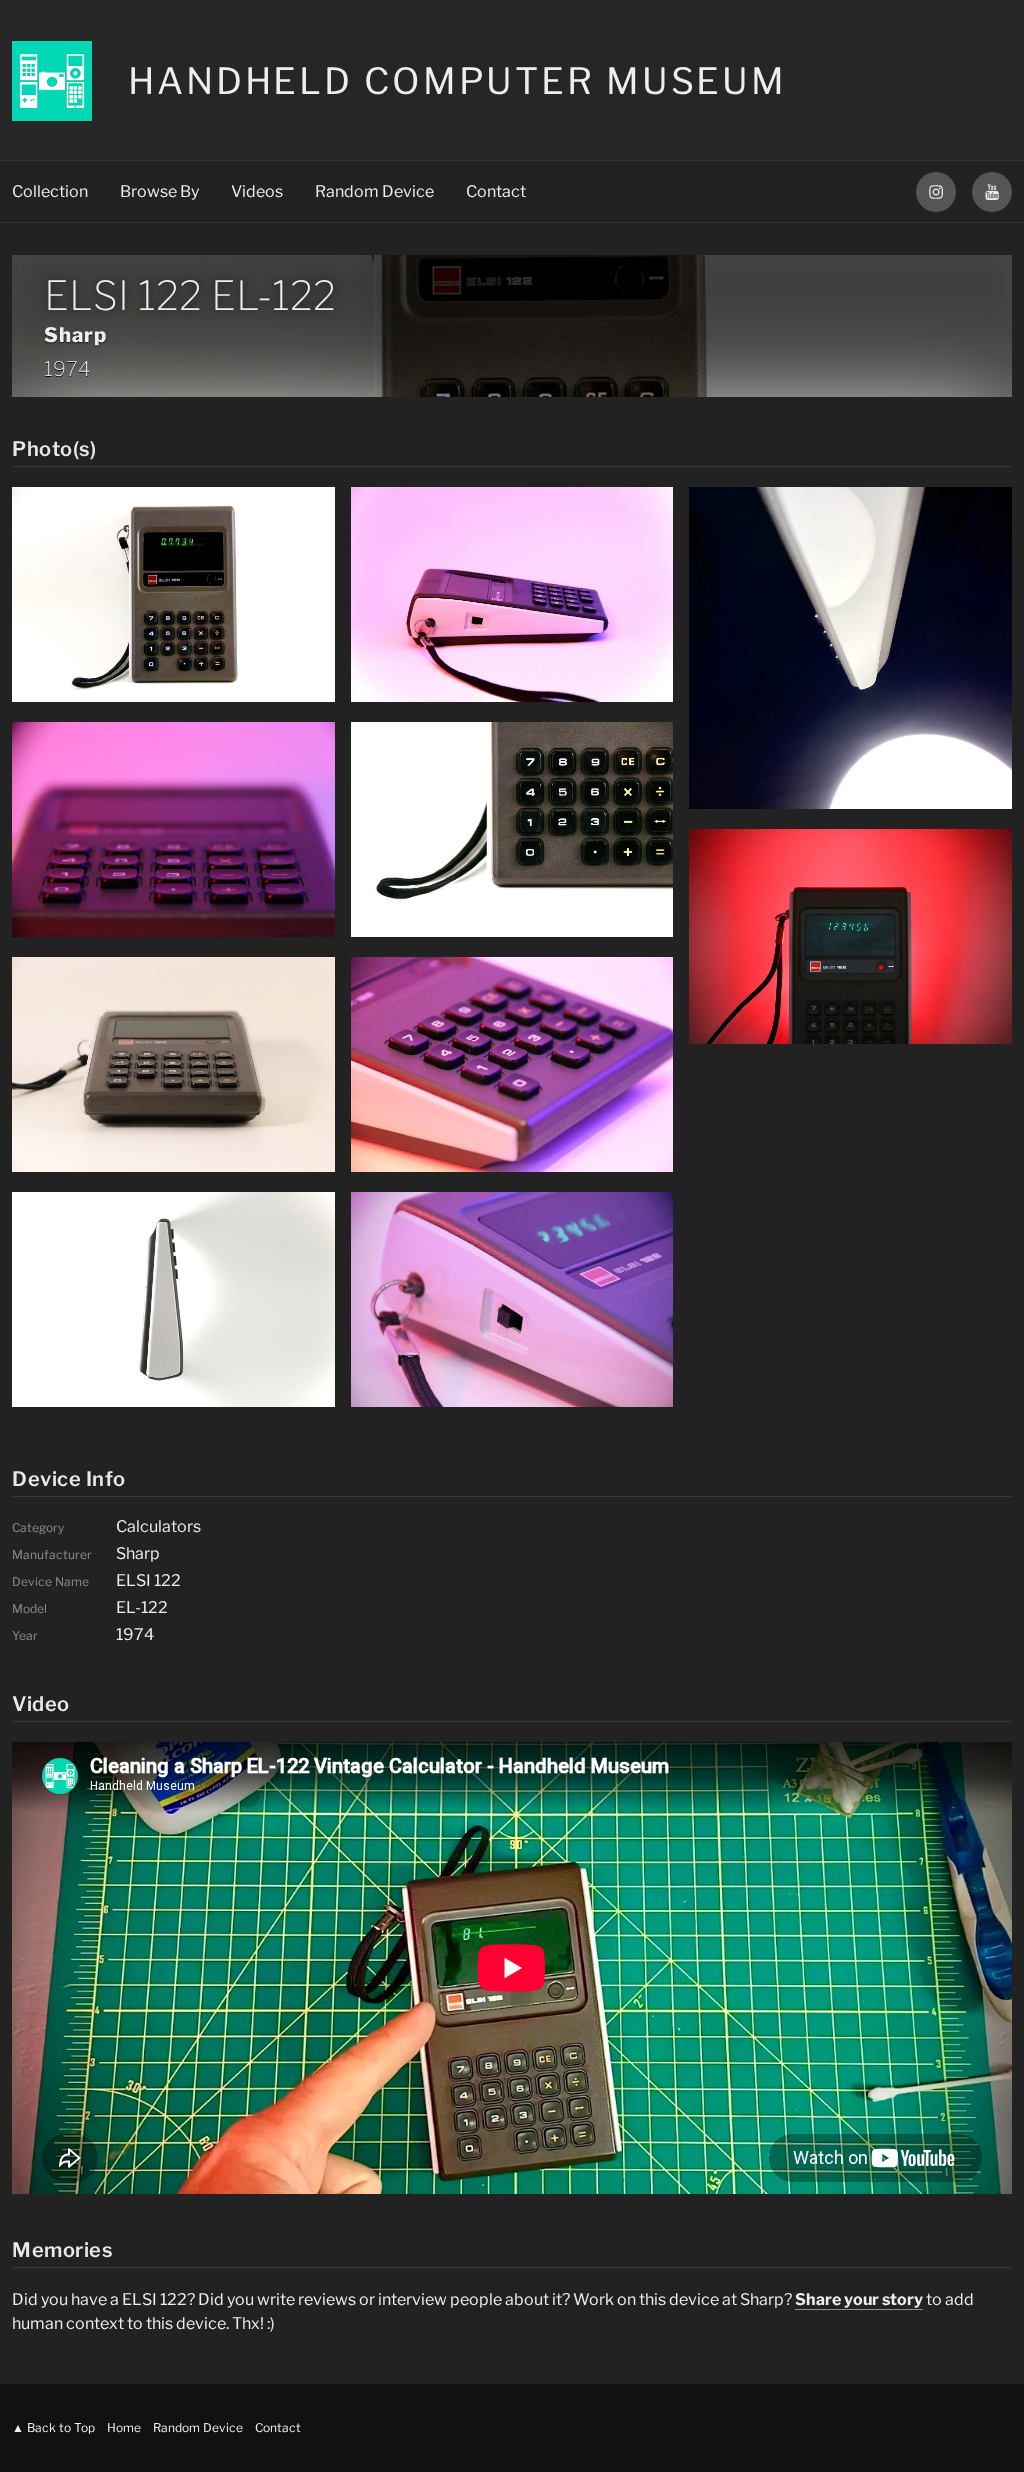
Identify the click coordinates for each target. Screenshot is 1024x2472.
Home (124, 2427)
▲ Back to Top (53, 2427)
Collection (50, 191)
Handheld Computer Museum (457, 81)
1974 (67, 369)
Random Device (374, 191)
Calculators (158, 1526)
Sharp (75, 335)
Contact (496, 191)
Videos (257, 191)
